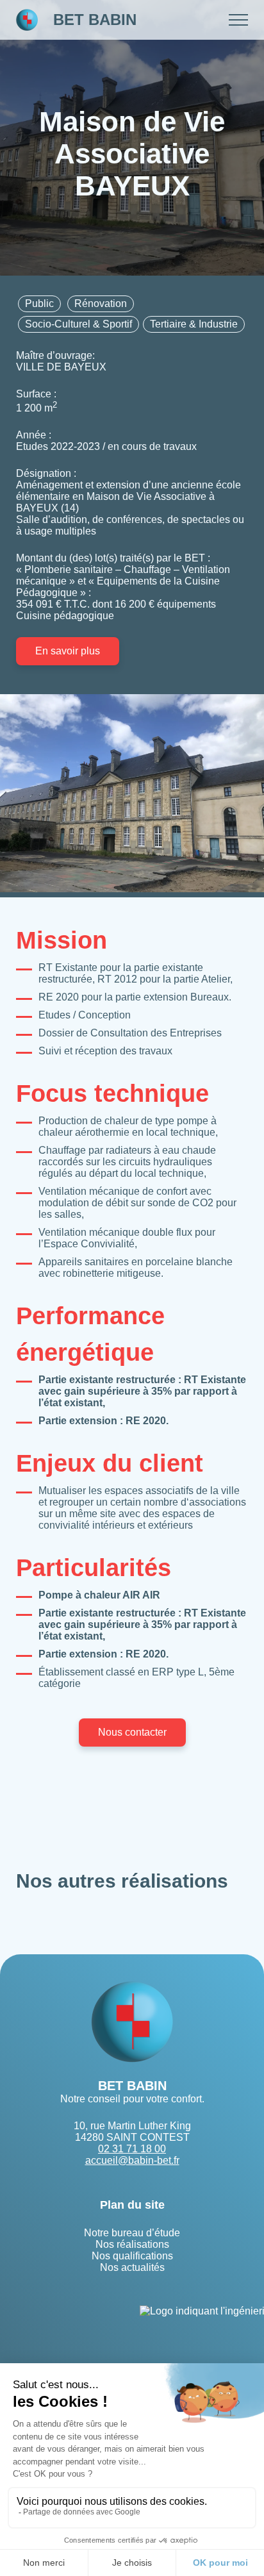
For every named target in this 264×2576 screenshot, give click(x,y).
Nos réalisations (132, 2244)
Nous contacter (132, 1732)
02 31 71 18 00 (132, 2149)
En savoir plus (68, 651)
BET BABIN (95, 20)
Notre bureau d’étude (132, 2233)
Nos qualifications (132, 2256)
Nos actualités (132, 2267)
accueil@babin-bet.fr (132, 2160)
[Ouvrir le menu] (238, 20)
